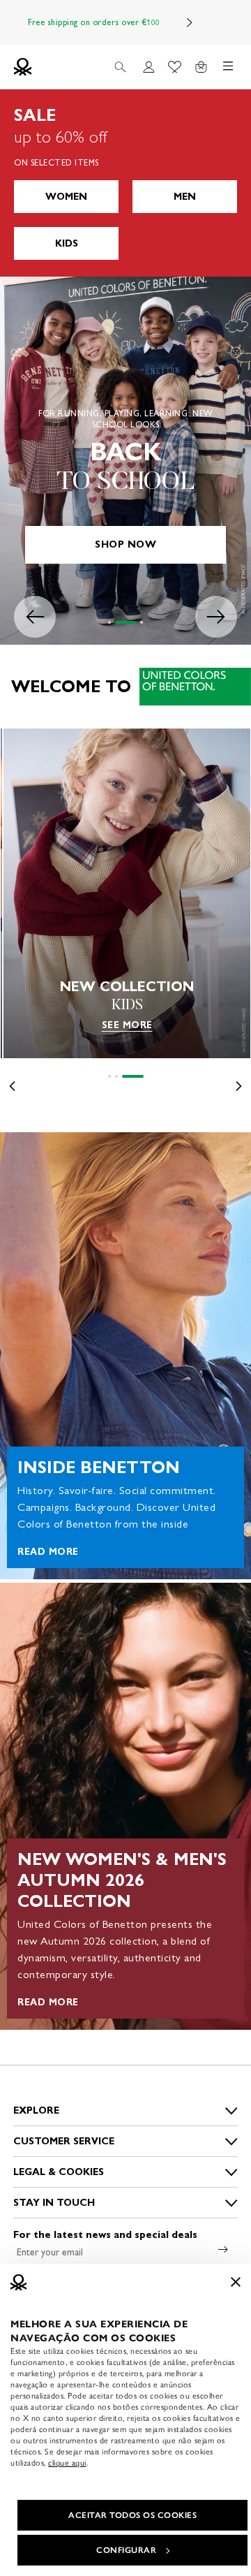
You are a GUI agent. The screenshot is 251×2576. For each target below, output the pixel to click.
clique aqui (67, 2463)
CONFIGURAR (126, 2550)
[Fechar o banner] (236, 2282)
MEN (185, 197)
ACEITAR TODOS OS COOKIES (132, 2515)
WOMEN (66, 197)
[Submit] (223, 2249)
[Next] (190, 22)
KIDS (67, 243)
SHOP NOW (125, 544)
